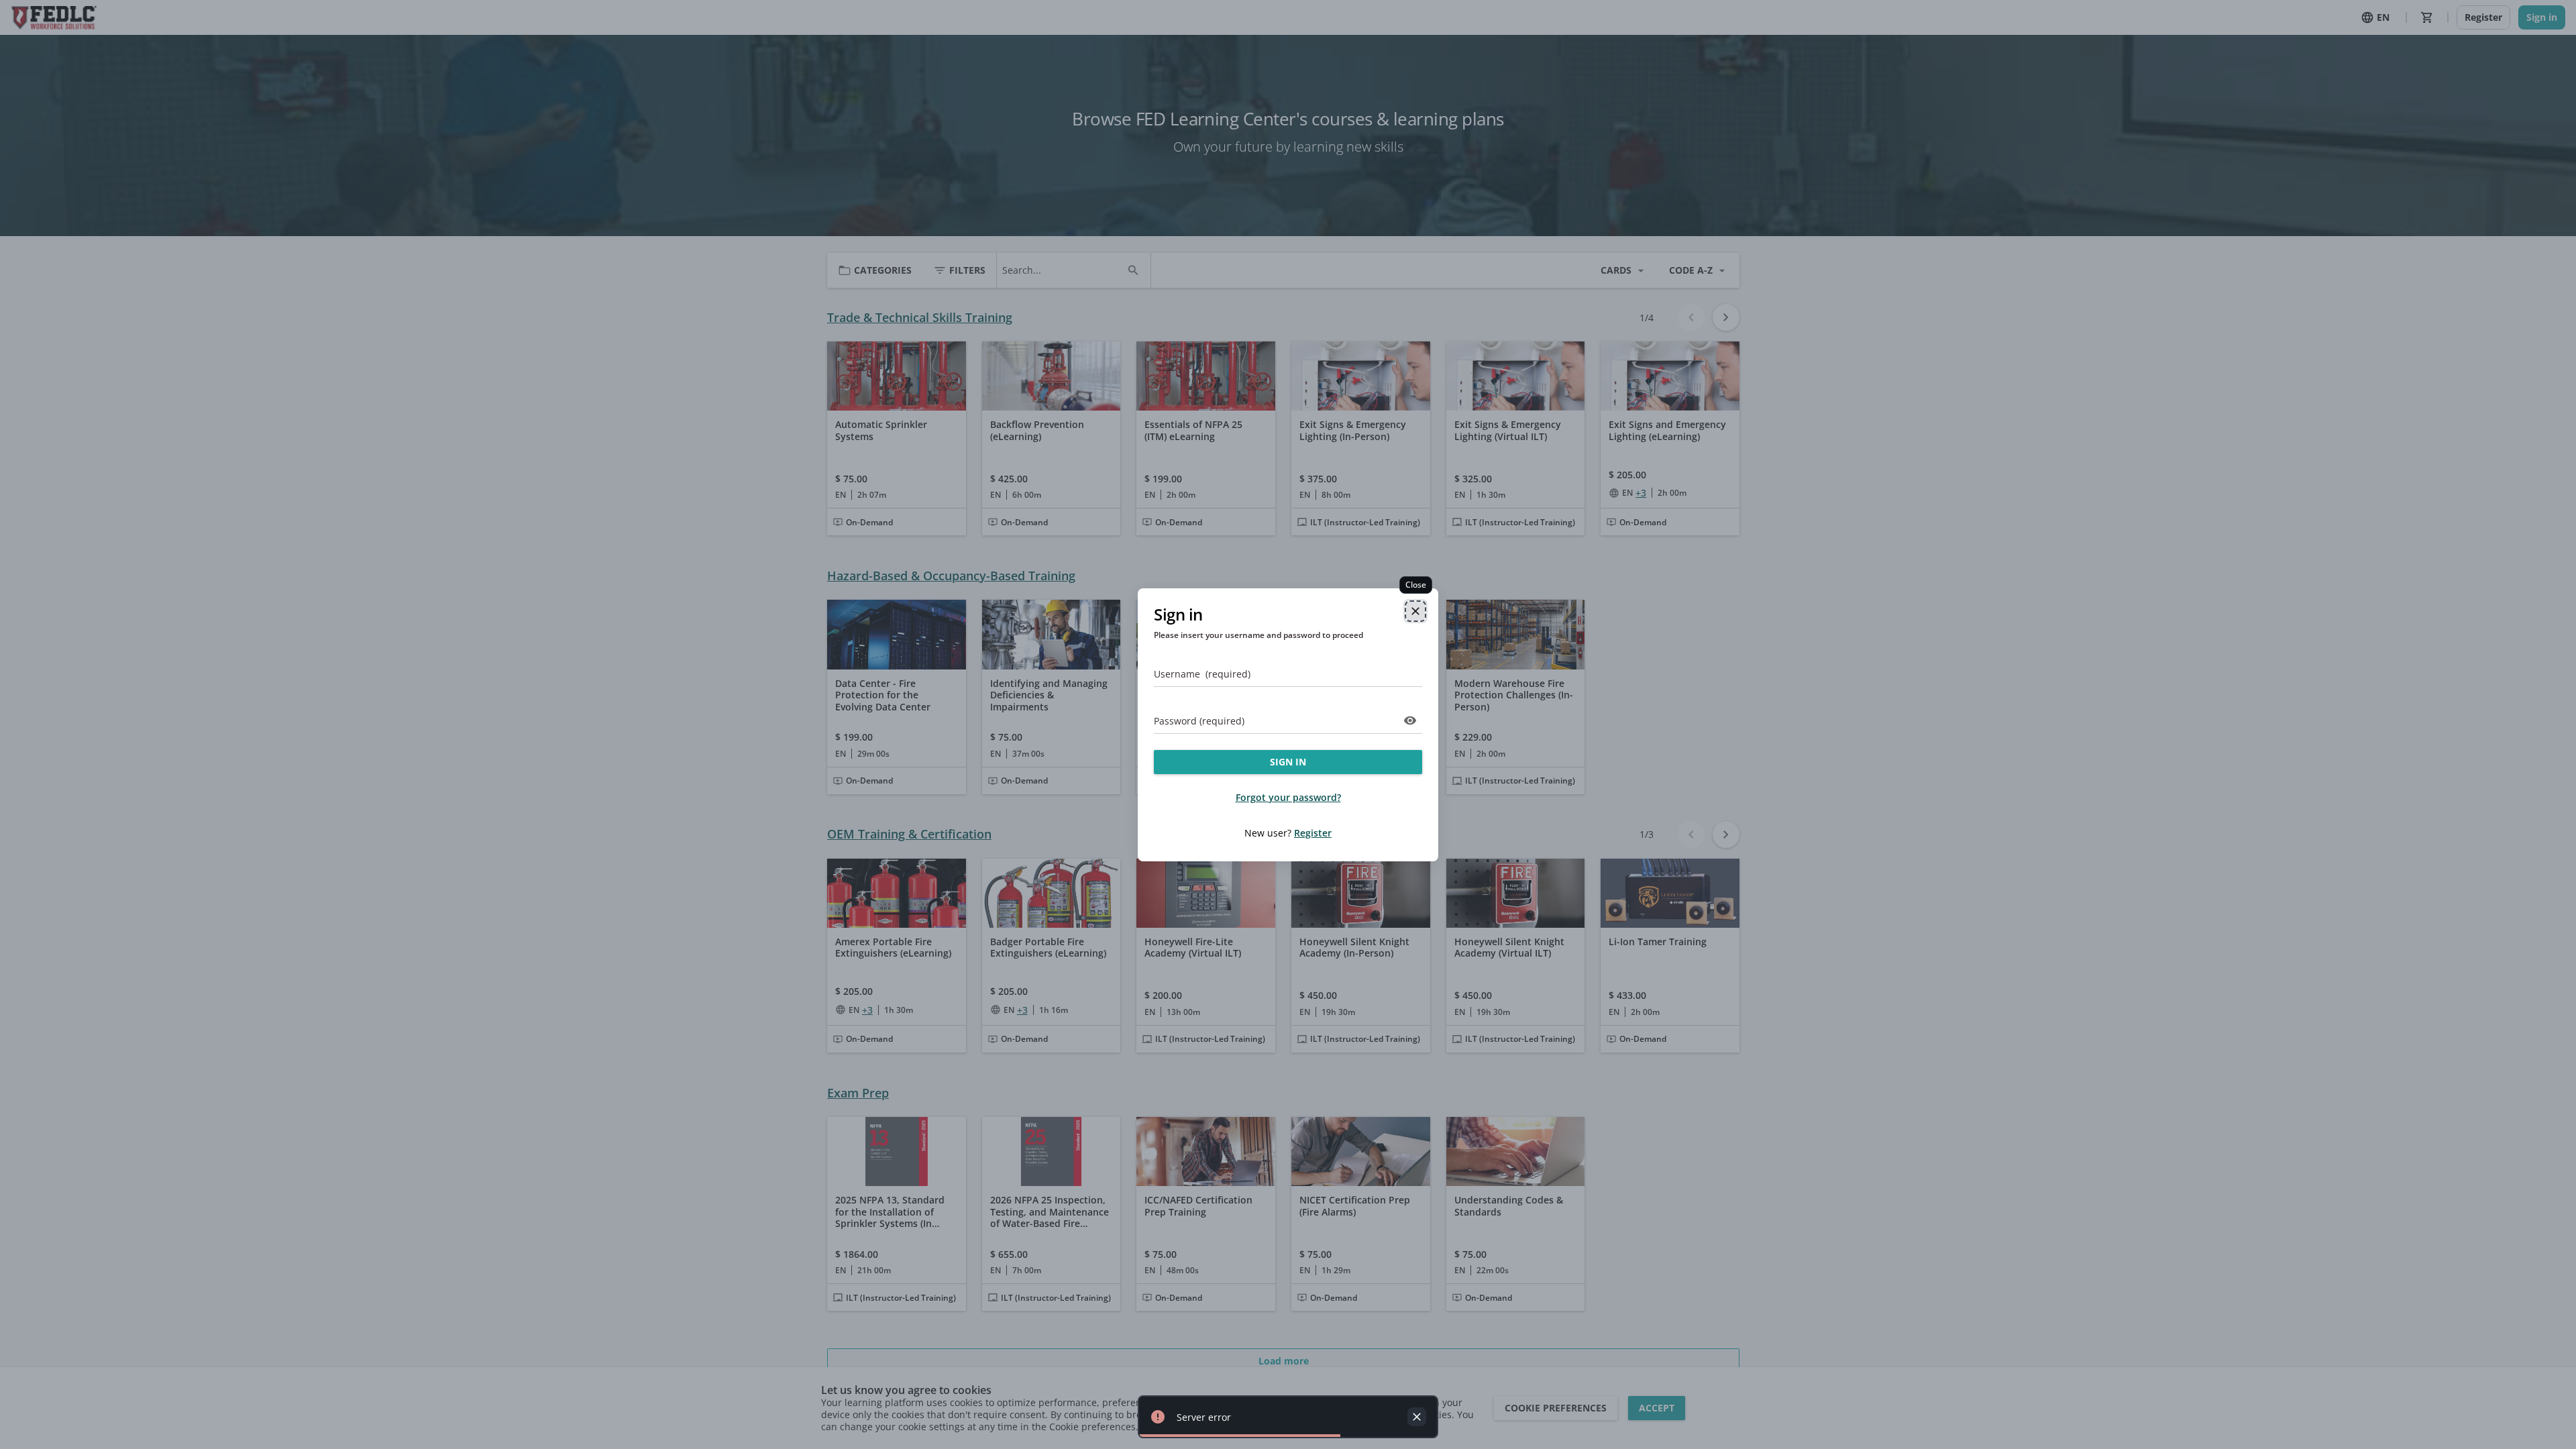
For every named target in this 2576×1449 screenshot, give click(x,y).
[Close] (1415, 611)
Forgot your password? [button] (1288, 797)
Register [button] (1313, 833)
